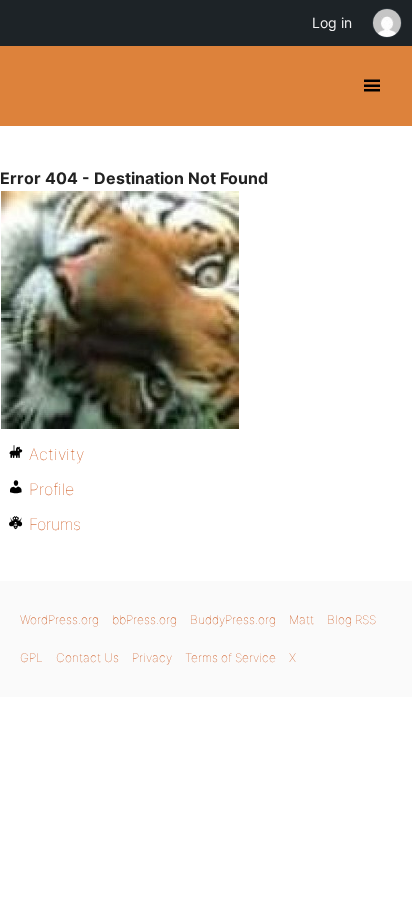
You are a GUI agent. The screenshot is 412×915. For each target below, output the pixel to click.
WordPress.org (59, 619)
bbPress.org (144, 619)
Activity (56, 454)
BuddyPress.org (32, 86)
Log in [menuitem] (332, 22)
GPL (31, 657)
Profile (51, 489)
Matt (301, 619)
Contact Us (87, 657)
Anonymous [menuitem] (386, 23)
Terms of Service (230, 657)
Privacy (152, 657)
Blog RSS (351, 619)
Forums (55, 524)
